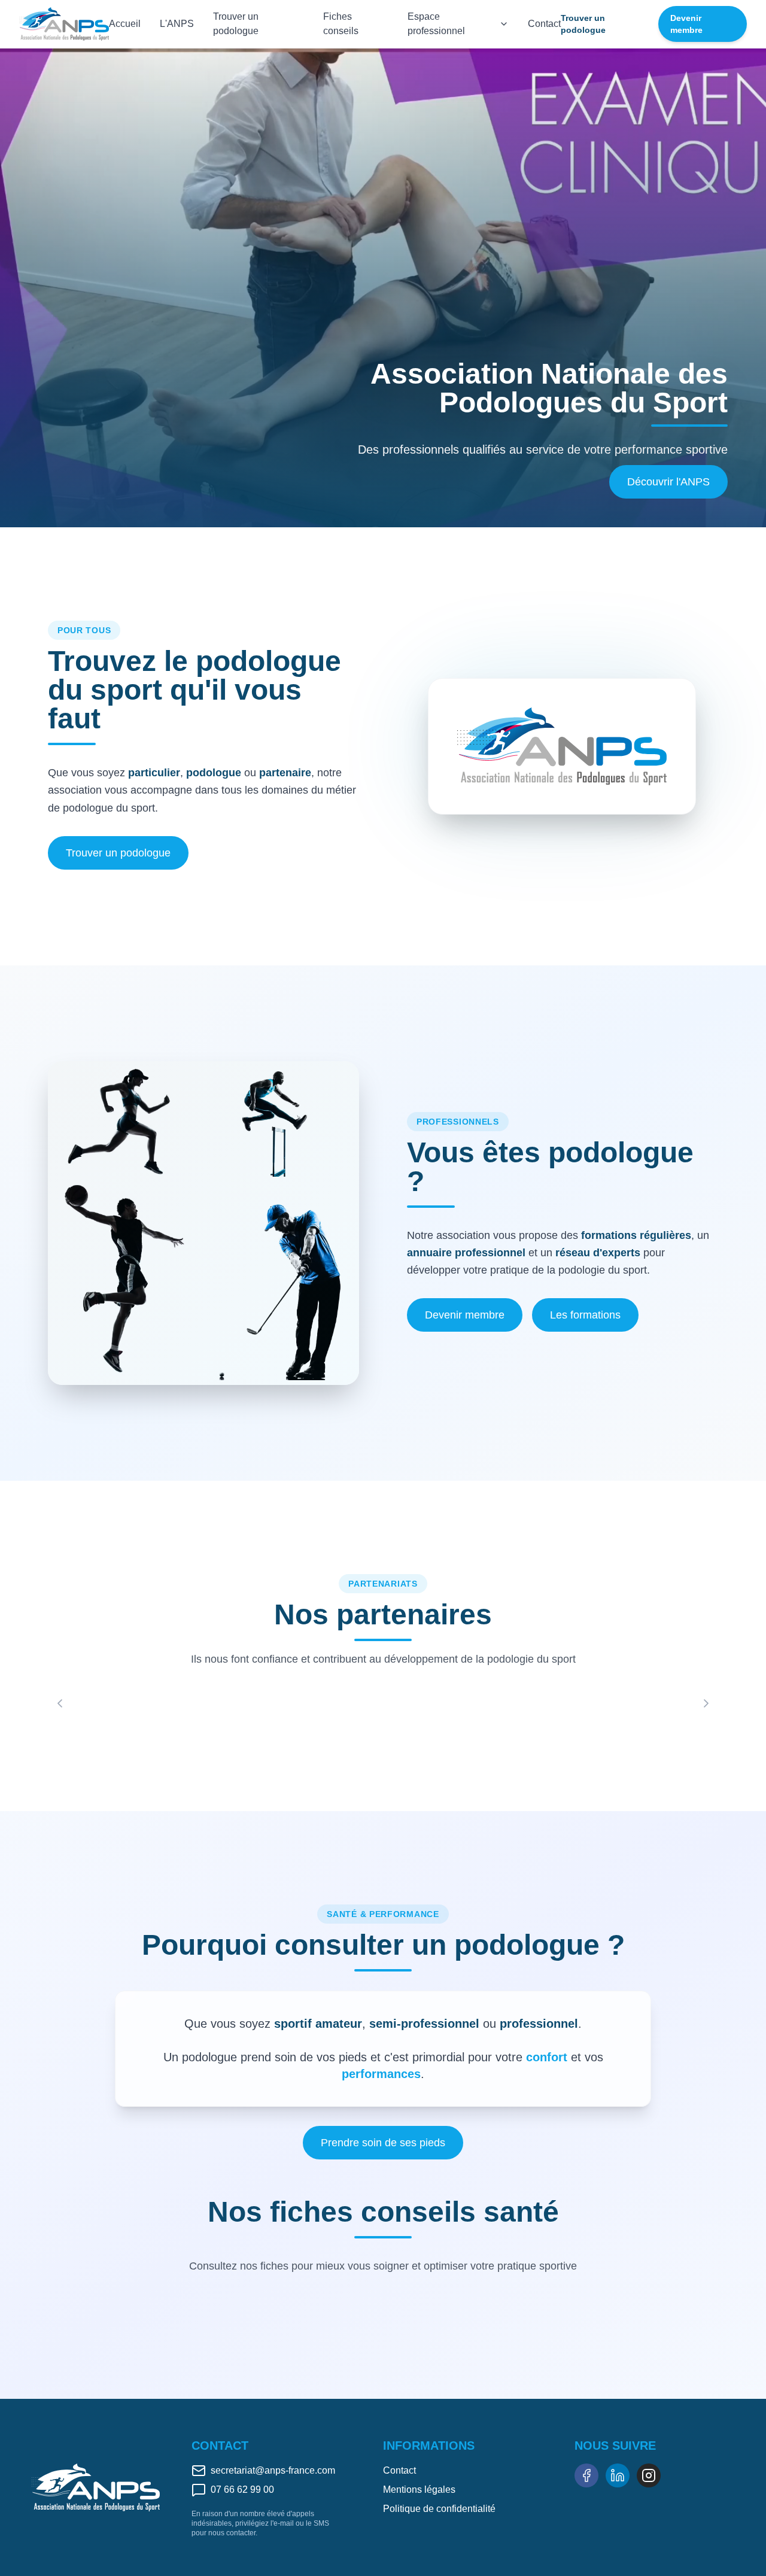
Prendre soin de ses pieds (383, 2143)
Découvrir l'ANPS (668, 482)
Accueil (125, 24)
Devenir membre (686, 24)
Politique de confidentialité (439, 2509)
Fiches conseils (341, 24)
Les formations (585, 1315)
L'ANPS (177, 24)
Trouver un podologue (236, 24)
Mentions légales (419, 2490)
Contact (544, 24)
